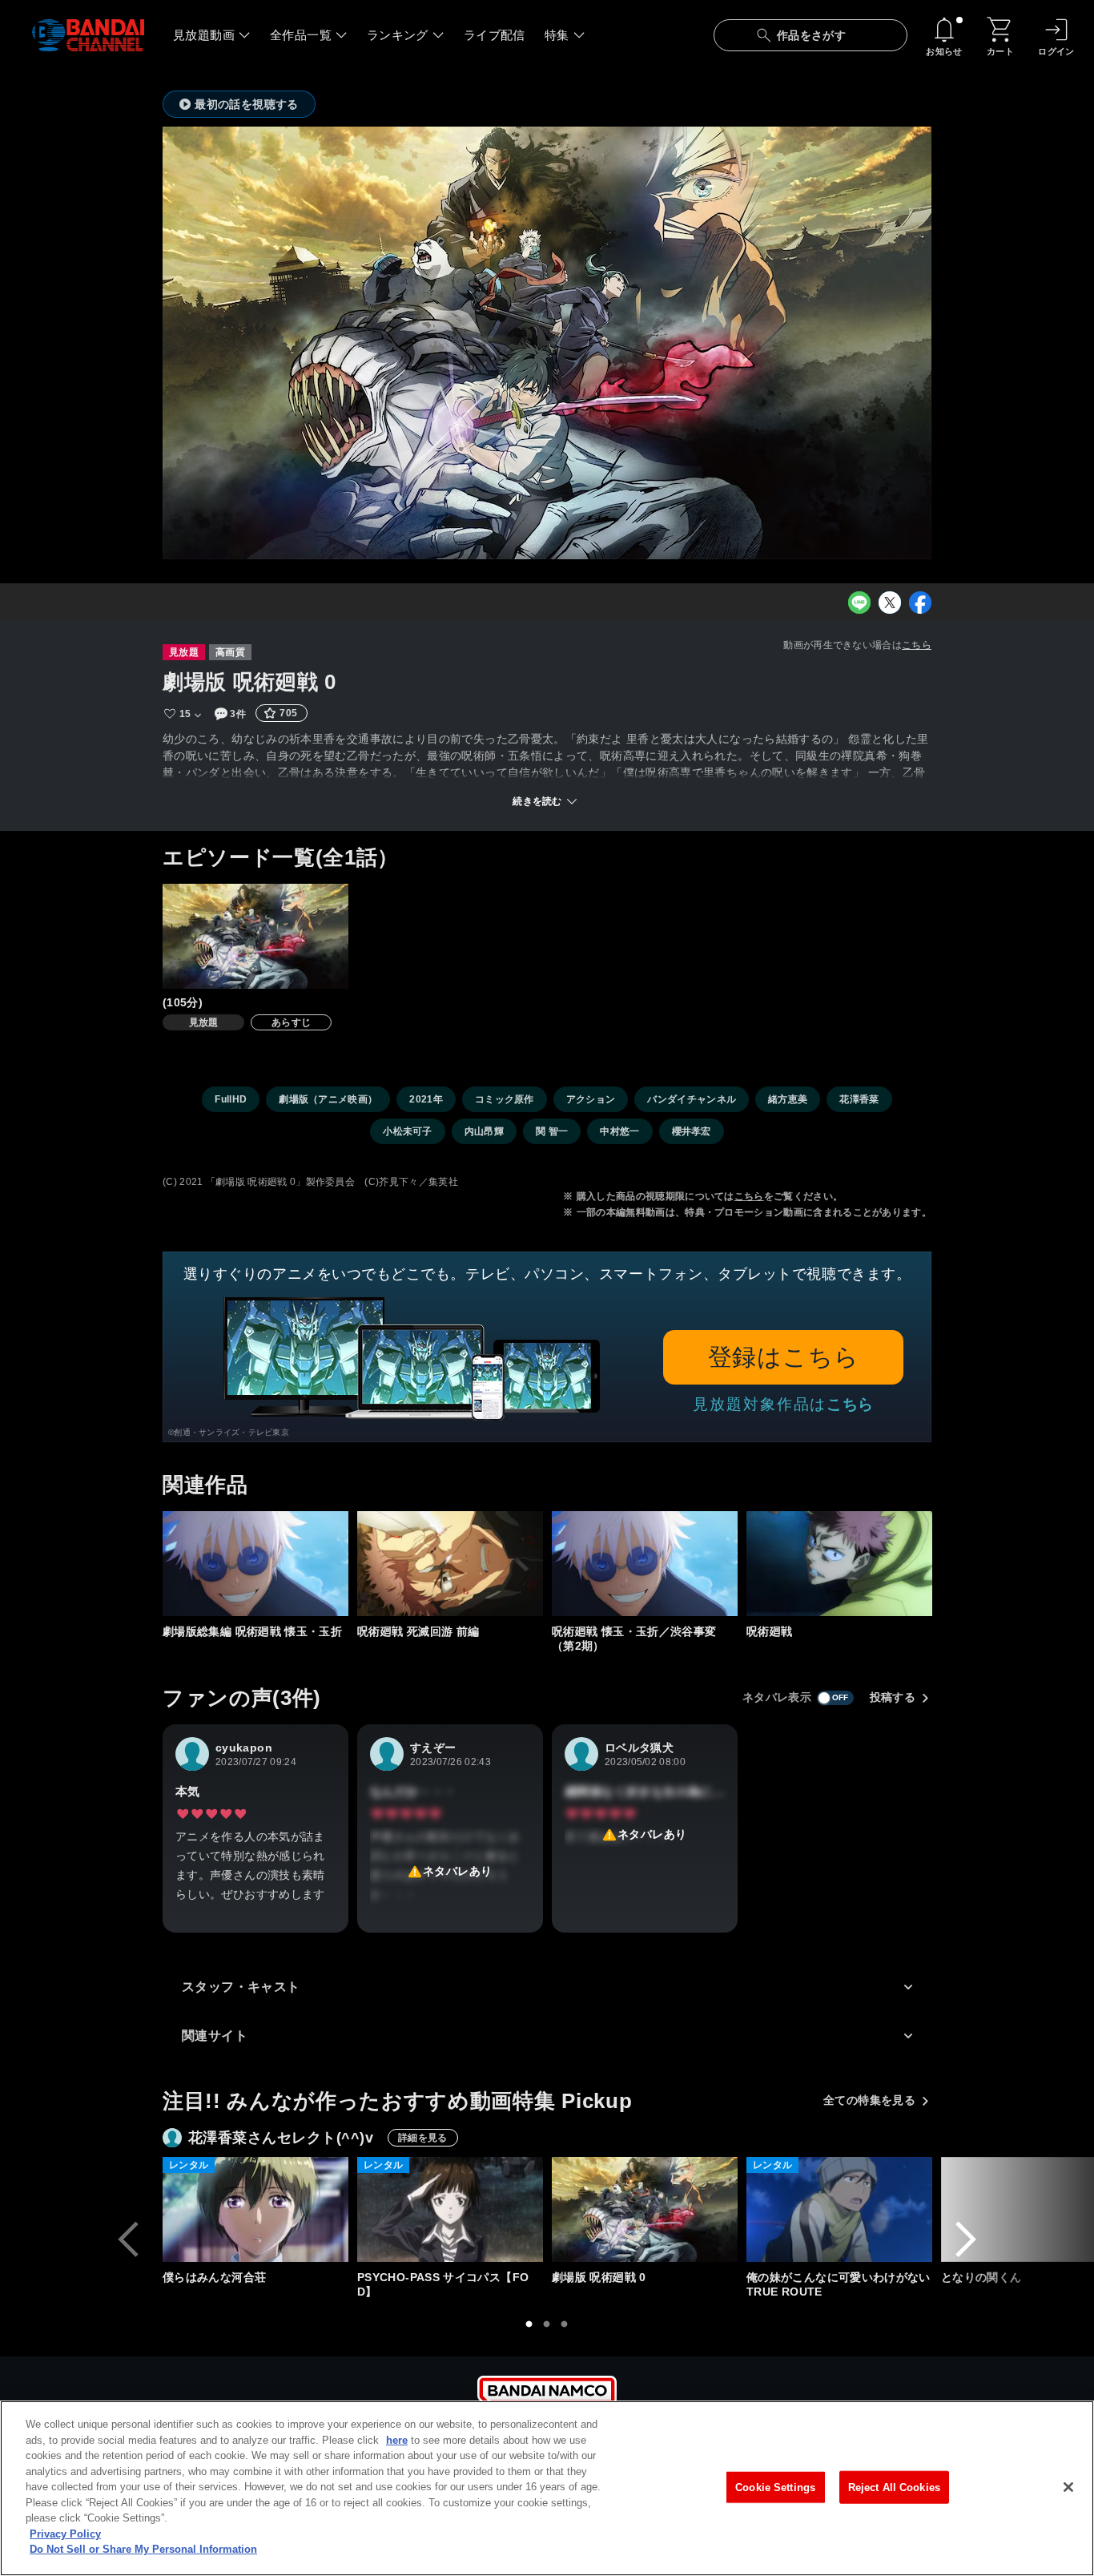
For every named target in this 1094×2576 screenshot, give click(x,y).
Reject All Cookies (894, 2487)
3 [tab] (565, 2324)
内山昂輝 (484, 1131)
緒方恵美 (788, 1099)
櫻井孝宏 (692, 1131)
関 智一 (552, 1131)
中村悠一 (619, 1131)
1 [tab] (529, 2324)
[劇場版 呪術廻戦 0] (645, 2209)
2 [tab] (547, 2324)
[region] (547, 2488)
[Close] (1068, 2487)
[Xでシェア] (890, 603)
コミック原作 (505, 1099)
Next (966, 2239)
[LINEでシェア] (859, 603)
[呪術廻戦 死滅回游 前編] (450, 1564)
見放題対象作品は (783, 1404)
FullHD (231, 1099)
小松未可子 (408, 1131)
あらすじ (291, 1022)
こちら (917, 645)
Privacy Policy (65, 2534)
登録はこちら (784, 1357)
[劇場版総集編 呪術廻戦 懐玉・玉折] (255, 1564)
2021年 (426, 1099)
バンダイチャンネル (692, 1099)
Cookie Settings (775, 2487)
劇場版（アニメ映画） (328, 1099)
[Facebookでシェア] (920, 603)
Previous (128, 2239)
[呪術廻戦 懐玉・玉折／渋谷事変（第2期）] (645, 1564)
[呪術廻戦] (839, 1564)
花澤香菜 (859, 1099)
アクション (591, 1099)
